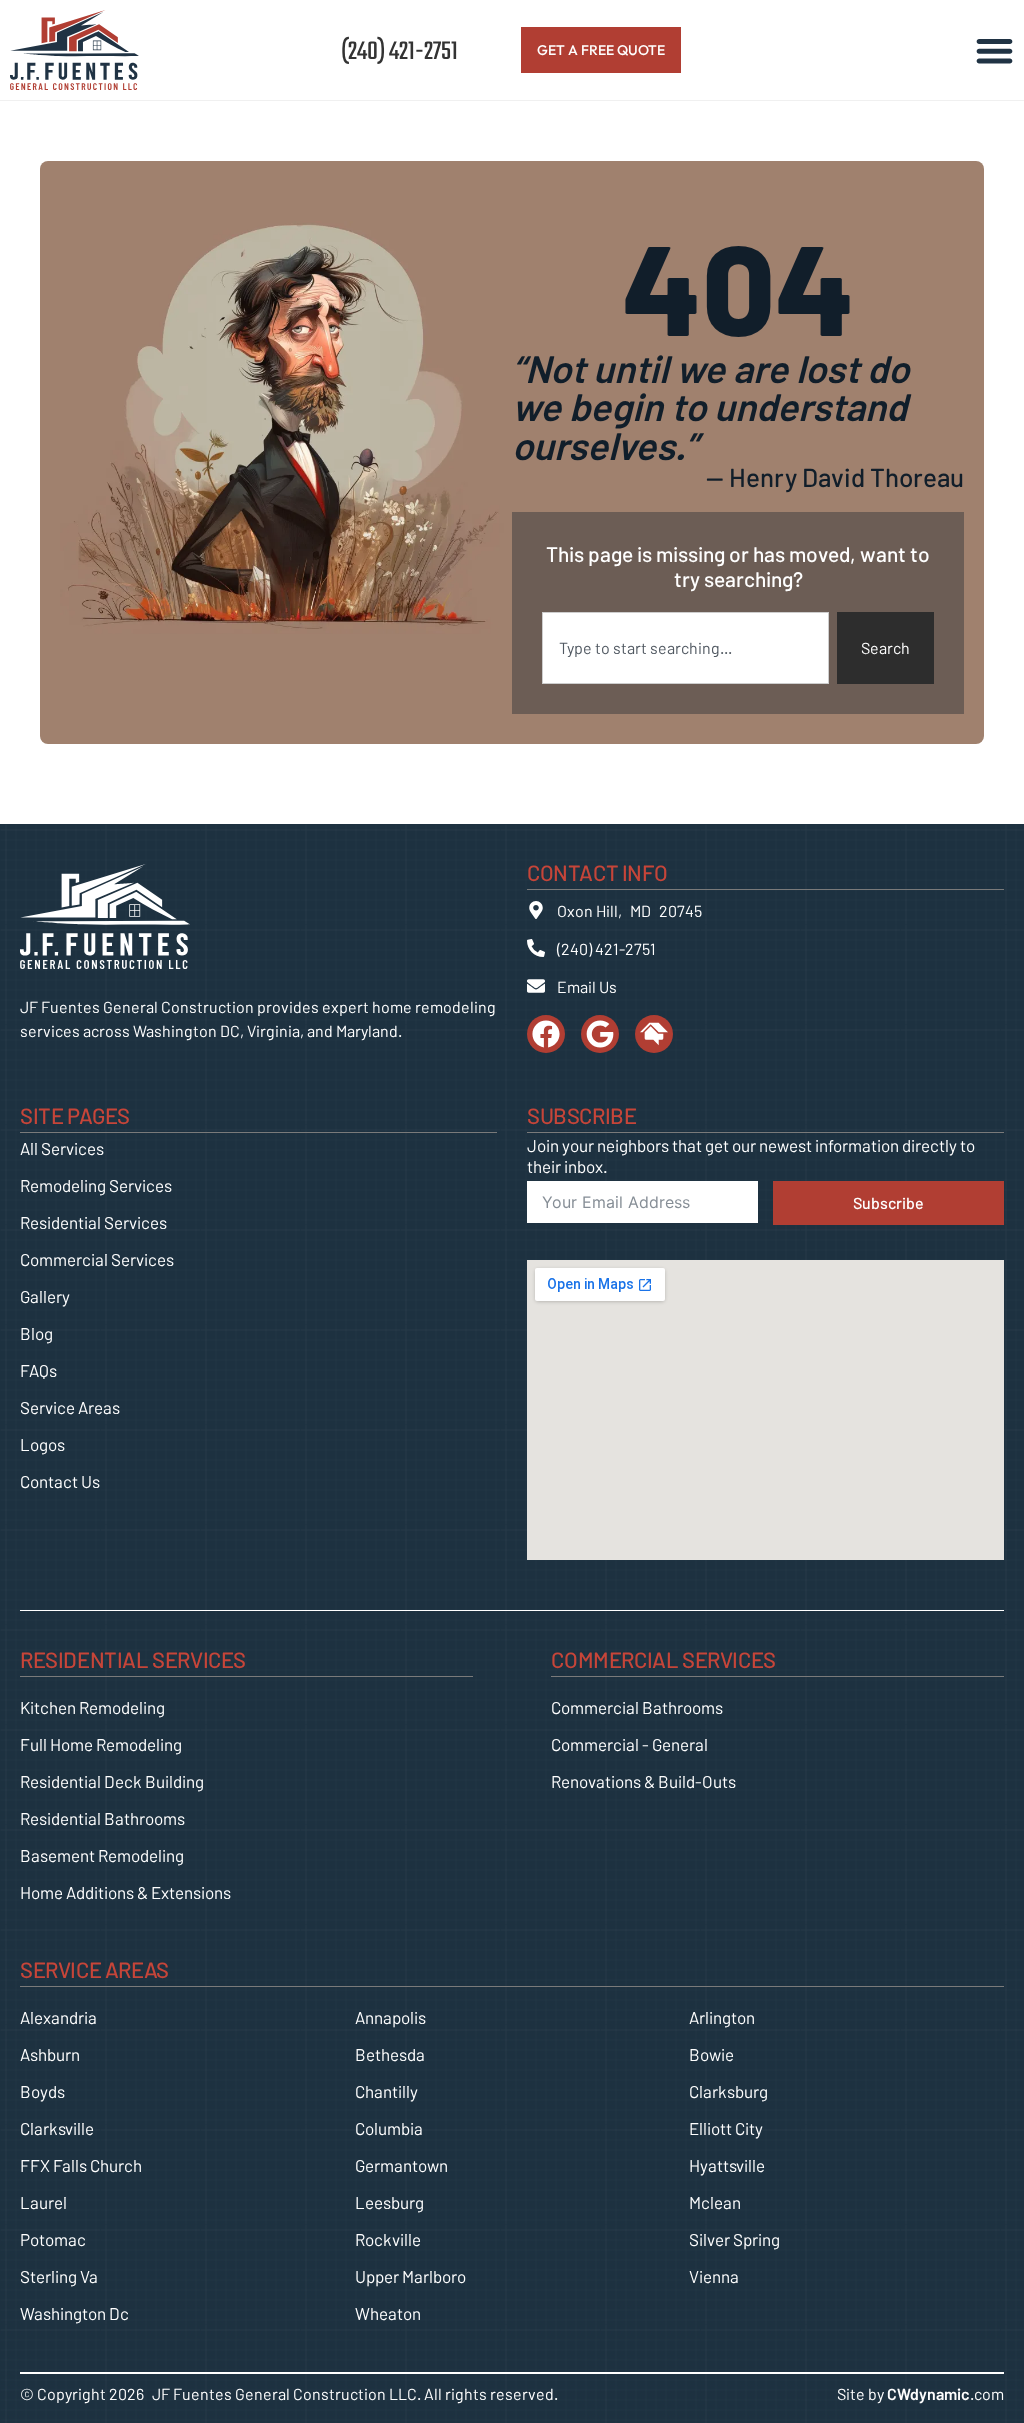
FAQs (38, 1370)
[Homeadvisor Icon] (654, 1034)
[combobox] (685, 648)
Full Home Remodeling (101, 1744)
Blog (36, 1333)
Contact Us (60, 1481)
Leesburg (389, 2202)
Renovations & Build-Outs (643, 1781)
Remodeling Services (96, 1185)
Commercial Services (97, 1259)
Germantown (401, 2165)
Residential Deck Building (112, 1781)
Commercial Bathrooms (637, 1707)
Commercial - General (629, 1744)
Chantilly (386, 2091)
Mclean (715, 2202)
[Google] (600, 1034)
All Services (62, 1148)
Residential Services (93, 1222)
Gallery (45, 1296)
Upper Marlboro (410, 2276)
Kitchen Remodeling (92, 1707)
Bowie (711, 2054)
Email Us (587, 986)
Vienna (714, 2276)
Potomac (53, 2239)
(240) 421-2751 (399, 49)
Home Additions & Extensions (125, 1892)
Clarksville (57, 2128)
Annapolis (390, 2017)
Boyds (42, 2091)
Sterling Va (59, 2276)
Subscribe (888, 1202)
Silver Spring (734, 2239)
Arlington (722, 2017)
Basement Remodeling (102, 1855)
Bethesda (390, 2054)
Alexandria (58, 2017)
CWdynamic (928, 2393)
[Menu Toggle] (994, 50)
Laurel (43, 2202)
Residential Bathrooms (102, 1818)
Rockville (388, 2239)
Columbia (389, 2128)
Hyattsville (727, 2165)
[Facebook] (546, 1034)
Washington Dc (74, 2313)
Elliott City (726, 2128)
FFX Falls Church (81, 2165)
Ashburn (50, 2054)
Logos (42, 1444)
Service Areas (70, 1407)
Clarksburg (728, 2091)
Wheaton (388, 2313)
